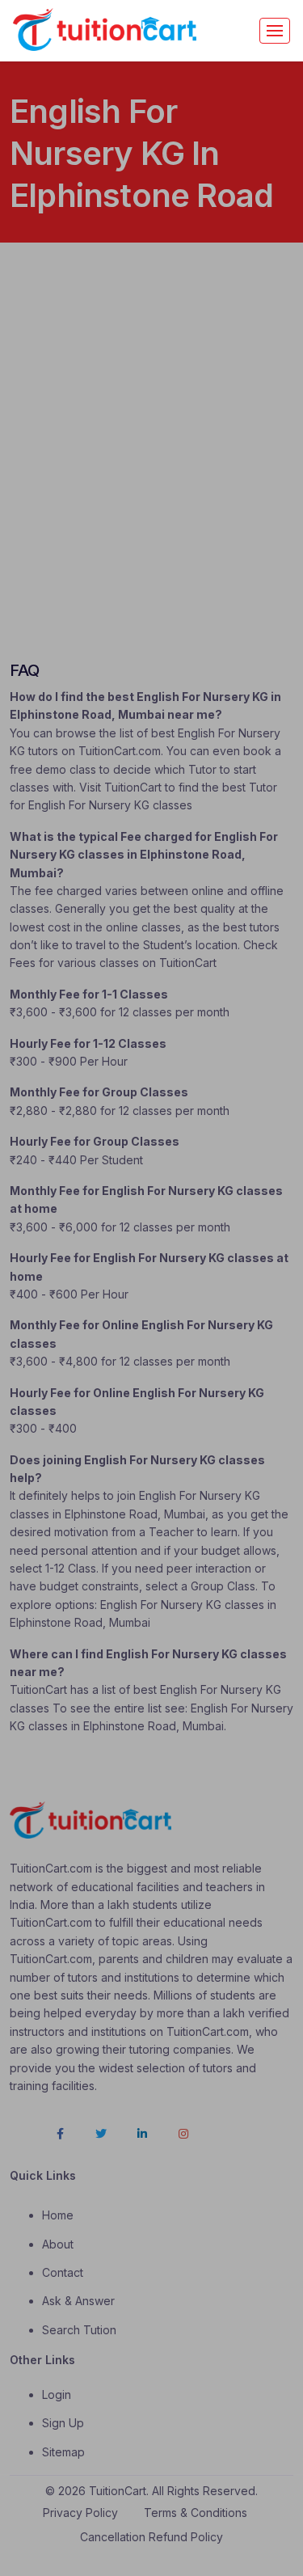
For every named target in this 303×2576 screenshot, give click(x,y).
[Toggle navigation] (275, 31)
